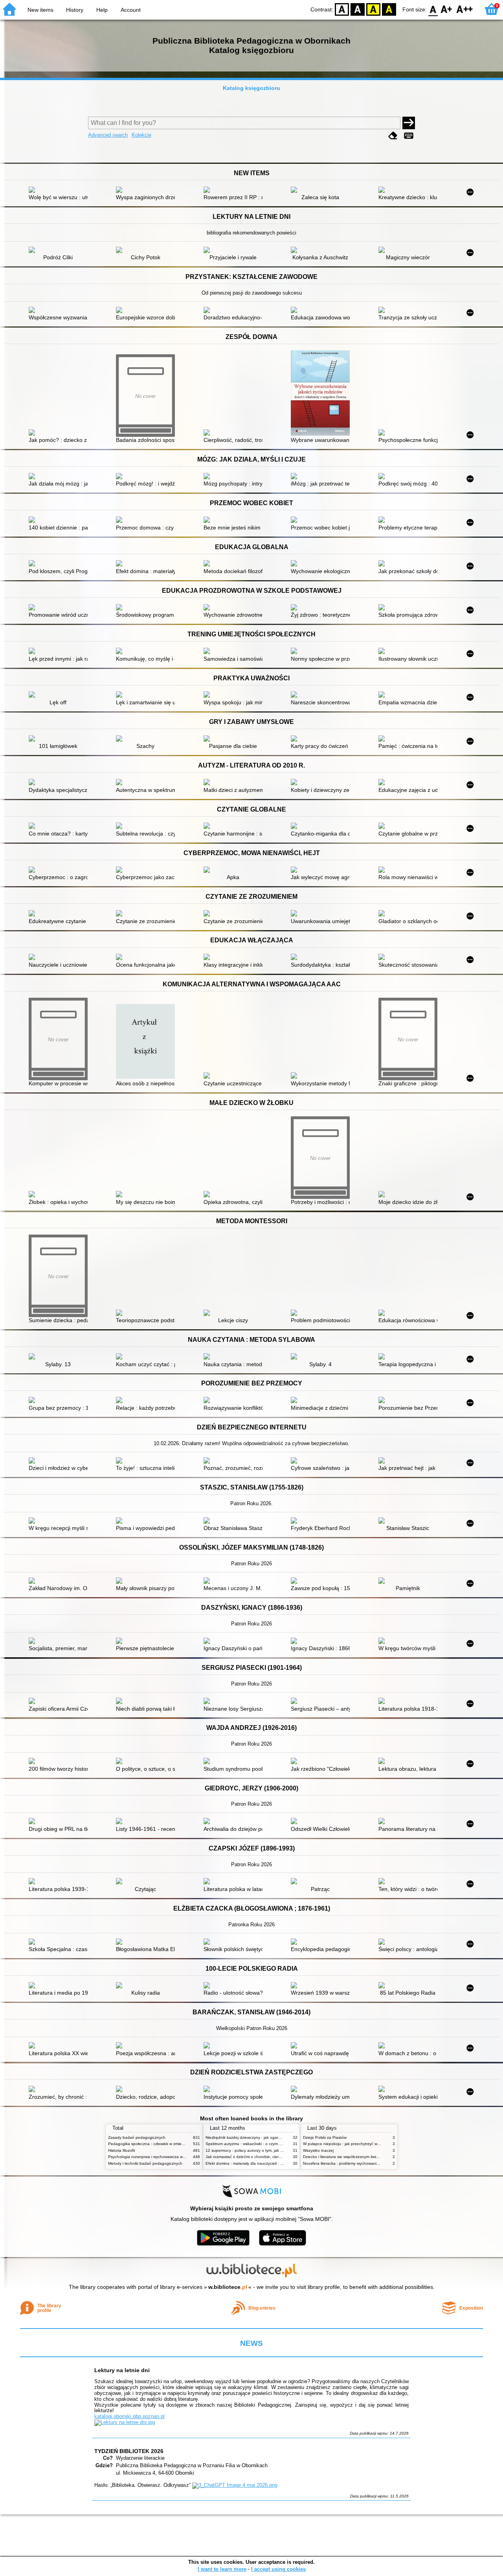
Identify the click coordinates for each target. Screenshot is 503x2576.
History (75, 10)
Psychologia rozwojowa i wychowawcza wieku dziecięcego (161, 2157)
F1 (447, 9)
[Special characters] (409, 136)
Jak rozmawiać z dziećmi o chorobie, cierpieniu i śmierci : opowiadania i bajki (274, 2157)
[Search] (409, 123)
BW (358, 9)
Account (131, 10)
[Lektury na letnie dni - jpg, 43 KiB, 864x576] (125, 2422)
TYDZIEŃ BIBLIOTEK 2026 (129, 2451)
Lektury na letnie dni (122, 2370)
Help (102, 10)
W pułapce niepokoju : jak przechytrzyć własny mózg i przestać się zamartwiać (373, 2144)
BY (389, 9)
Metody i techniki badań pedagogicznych (145, 2163)
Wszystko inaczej (318, 2150)
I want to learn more (222, 2569)
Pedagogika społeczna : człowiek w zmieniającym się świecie (163, 2144)
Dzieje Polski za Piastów (325, 2137)
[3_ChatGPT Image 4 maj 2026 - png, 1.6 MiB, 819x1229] (235, 2485)
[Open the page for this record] (60, 191)
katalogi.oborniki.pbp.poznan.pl (129, 2416)
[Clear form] (393, 136)
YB (373, 9)
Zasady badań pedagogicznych (137, 2137)
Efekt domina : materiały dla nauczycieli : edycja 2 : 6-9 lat (258, 2163)
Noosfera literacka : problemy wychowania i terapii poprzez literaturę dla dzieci (373, 2163)
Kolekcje (141, 135)
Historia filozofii (121, 2150)
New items (40, 10)
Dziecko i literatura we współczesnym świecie (343, 2157)
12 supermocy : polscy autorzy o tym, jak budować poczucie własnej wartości (275, 2150)
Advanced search (108, 135)
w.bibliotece (228, 2287)
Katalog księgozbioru (251, 88)
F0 (433, 9)
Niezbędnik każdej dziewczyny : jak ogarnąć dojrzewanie (257, 2137)
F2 (465, 9)
